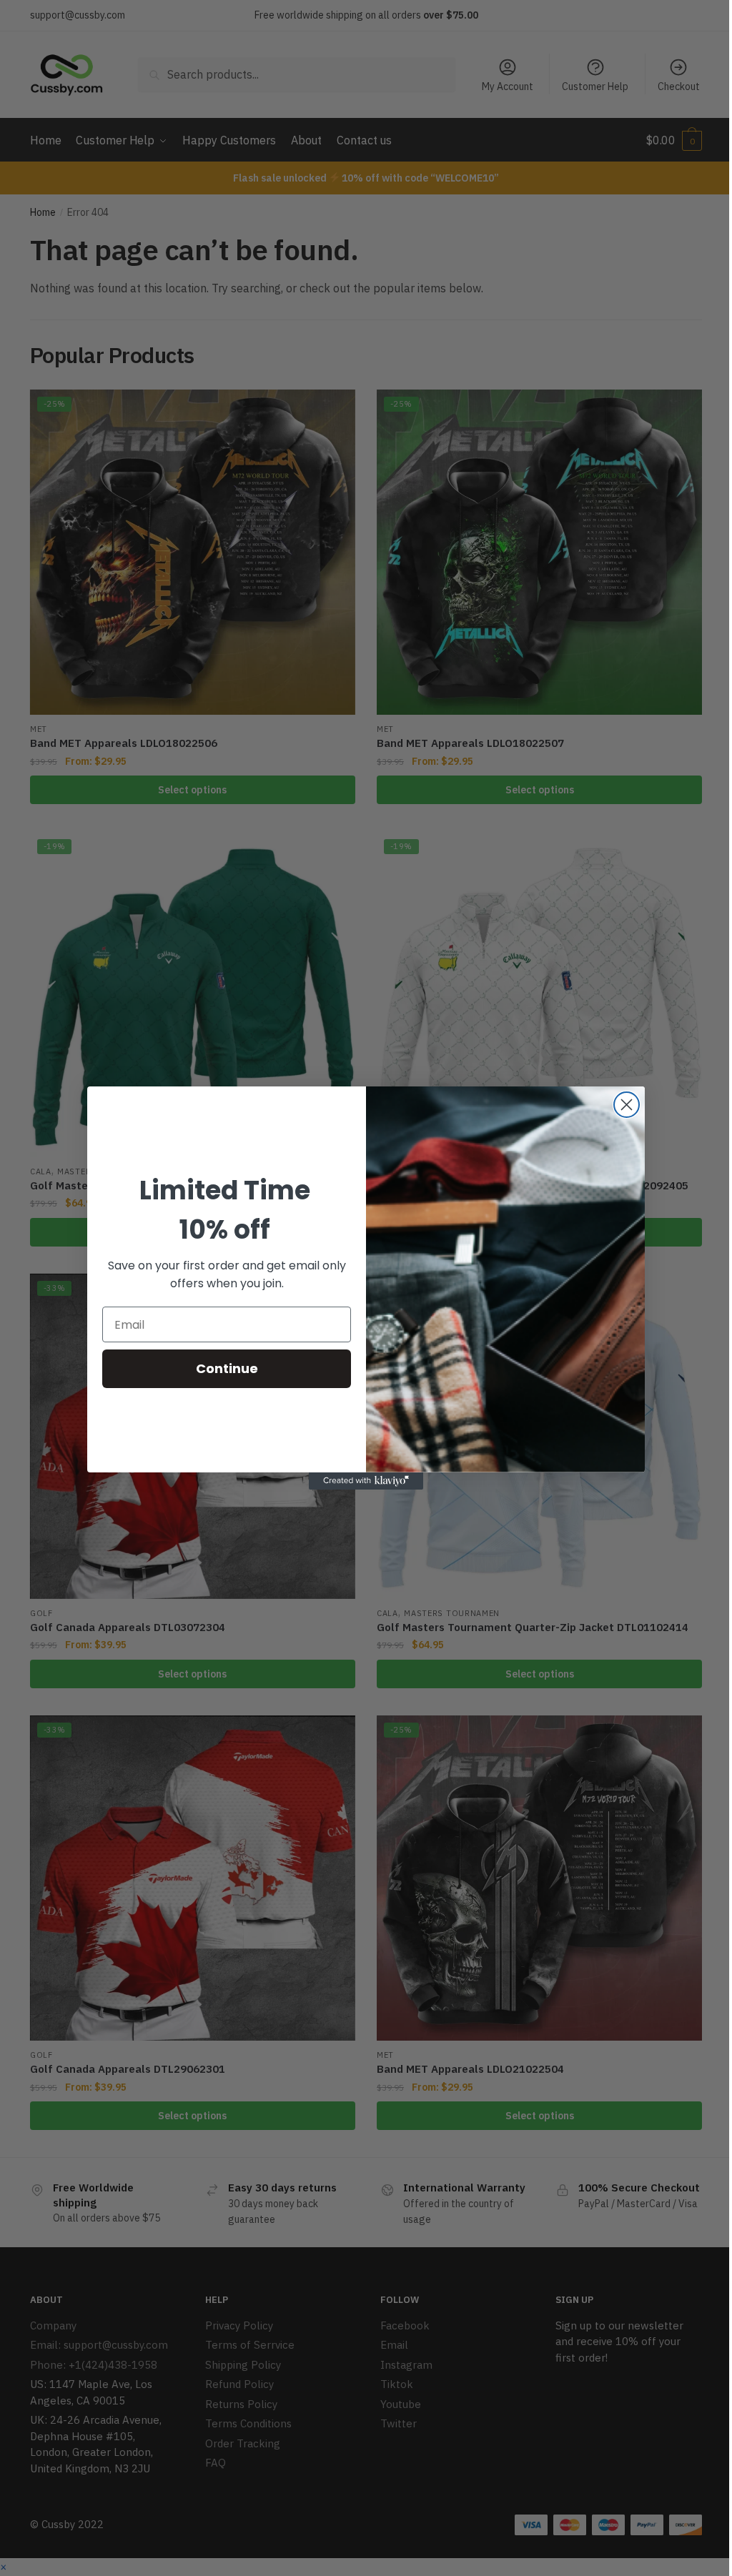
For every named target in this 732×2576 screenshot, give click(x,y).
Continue (227, 1368)
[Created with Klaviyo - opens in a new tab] (366, 1481)
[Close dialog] (627, 1105)
